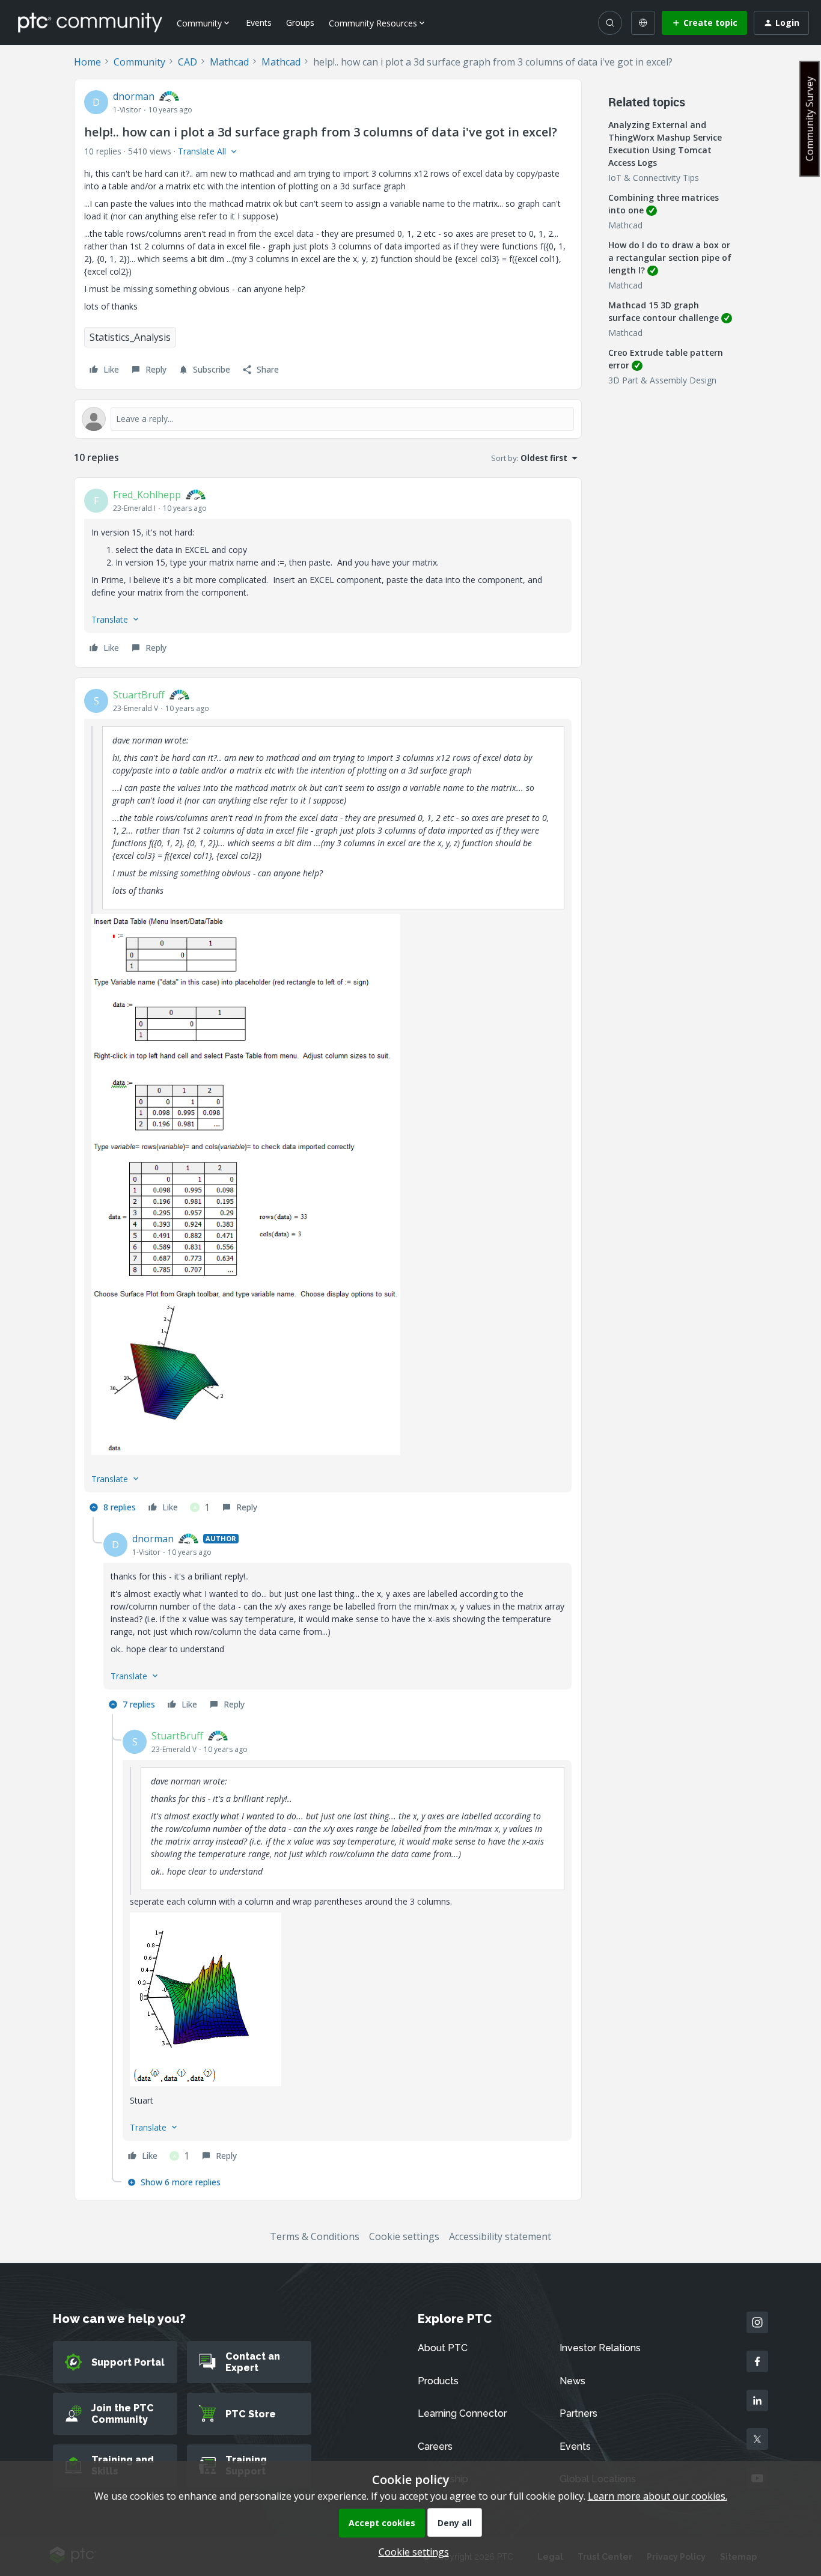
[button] (704, 23)
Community (139, 62)
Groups (300, 23)
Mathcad (229, 62)
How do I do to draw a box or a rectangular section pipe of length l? (670, 258)
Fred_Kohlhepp (147, 495)
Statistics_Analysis (130, 337)
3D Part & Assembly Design (662, 380)
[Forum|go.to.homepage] (90, 22)
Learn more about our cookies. (658, 2496)
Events (259, 23)
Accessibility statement (500, 2236)
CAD (188, 62)
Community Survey (810, 119)
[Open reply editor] (328, 419)
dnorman (134, 96)
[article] (328, 572)
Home (87, 62)
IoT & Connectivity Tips (654, 178)
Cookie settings (404, 2236)
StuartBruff (139, 695)
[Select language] (643, 23)
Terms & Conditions (315, 2236)
